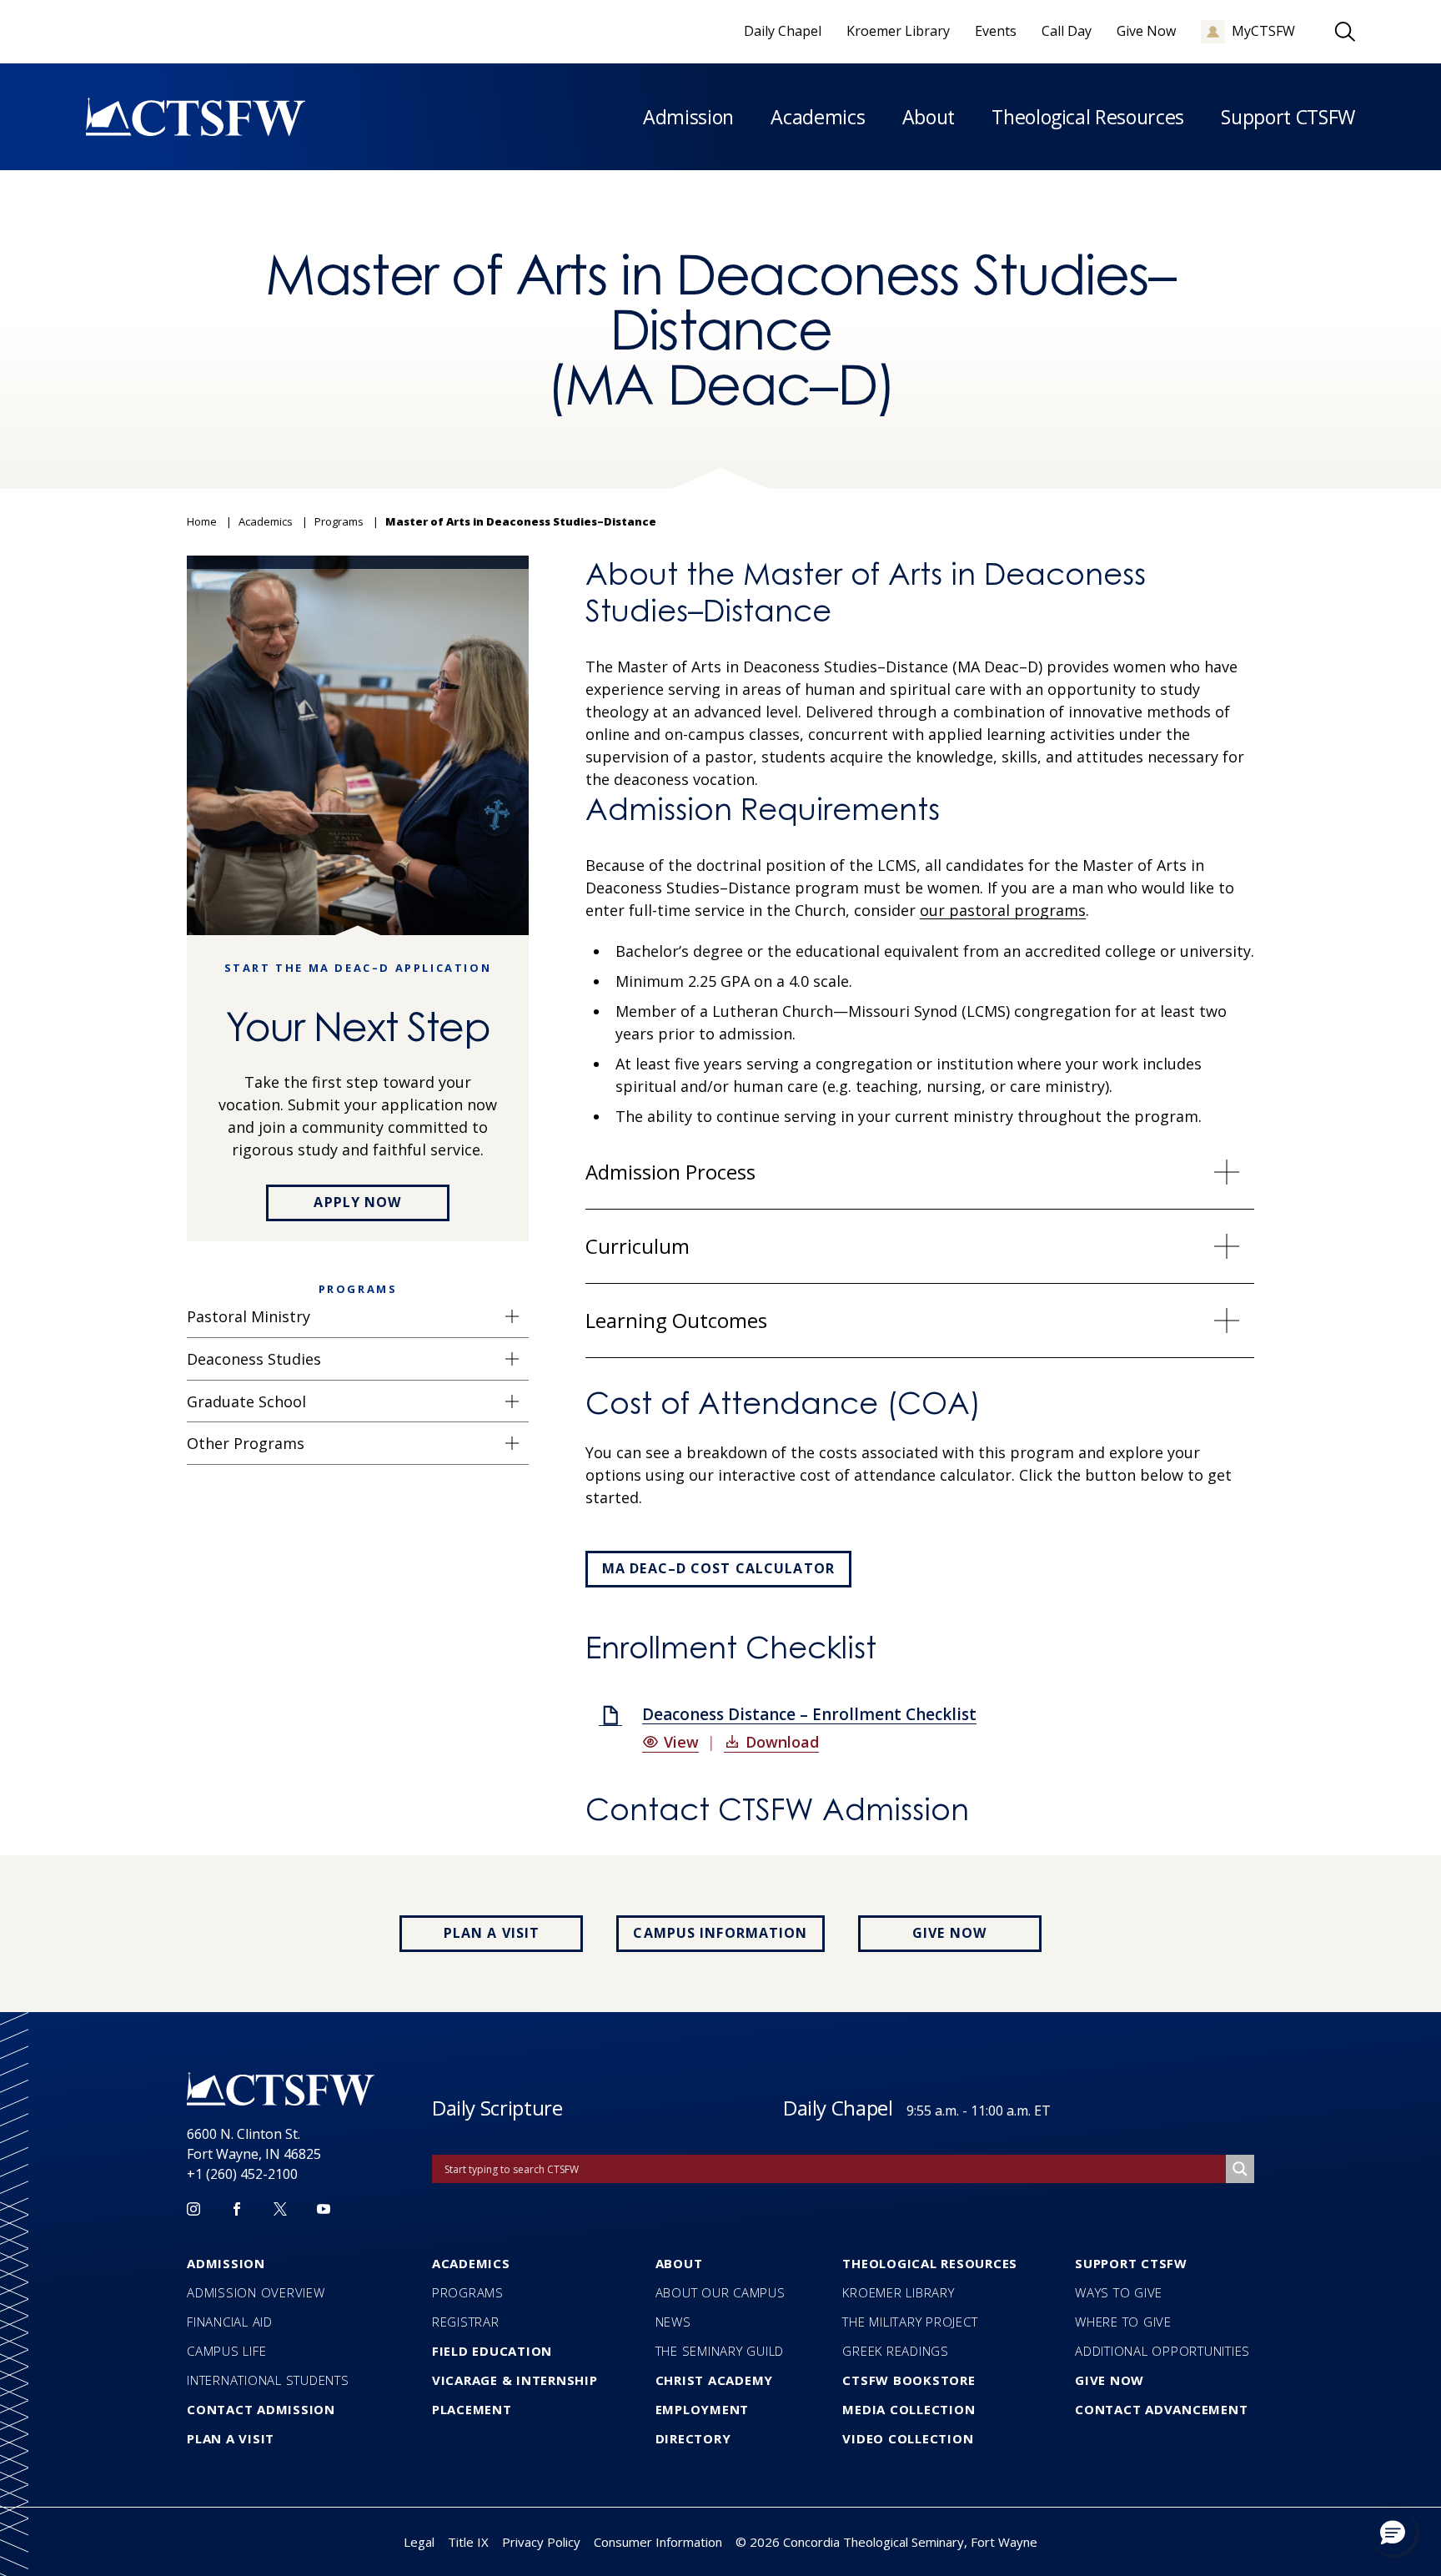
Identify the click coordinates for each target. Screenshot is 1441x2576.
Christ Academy (715, 2380)
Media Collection (909, 2409)
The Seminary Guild (720, 2351)
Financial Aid (230, 2322)
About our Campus (720, 2292)
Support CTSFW (1288, 117)
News (673, 2322)
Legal (419, 2542)
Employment (703, 2409)
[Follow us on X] (280, 2209)
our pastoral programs (1003, 910)
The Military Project (910, 2322)
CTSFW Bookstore (909, 2380)
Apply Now (357, 1202)
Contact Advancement (1161, 2409)
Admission (688, 117)
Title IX (468, 2542)
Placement (472, 2409)
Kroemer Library (898, 2292)
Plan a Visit (492, 1933)
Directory (693, 2438)
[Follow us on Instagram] (193, 2209)
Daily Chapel (838, 2108)
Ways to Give (1119, 2292)
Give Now (949, 1933)
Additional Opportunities (1162, 2351)
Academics (818, 117)
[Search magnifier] (1240, 2169)
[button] (1393, 2532)
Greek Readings (896, 2351)
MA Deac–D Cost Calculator (718, 1568)
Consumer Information (658, 2542)
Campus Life (226, 2351)
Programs (468, 2292)
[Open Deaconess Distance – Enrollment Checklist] (611, 1716)
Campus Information (720, 1933)
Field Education (492, 2351)
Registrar (466, 2322)
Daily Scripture (497, 2108)
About (929, 117)
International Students (268, 2380)
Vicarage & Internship (515, 2380)
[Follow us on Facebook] (237, 2209)
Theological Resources (1088, 117)
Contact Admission (261, 2409)
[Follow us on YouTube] (324, 2209)
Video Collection (908, 2438)
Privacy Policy (541, 2542)
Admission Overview (256, 2292)
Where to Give (1123, 2322)
